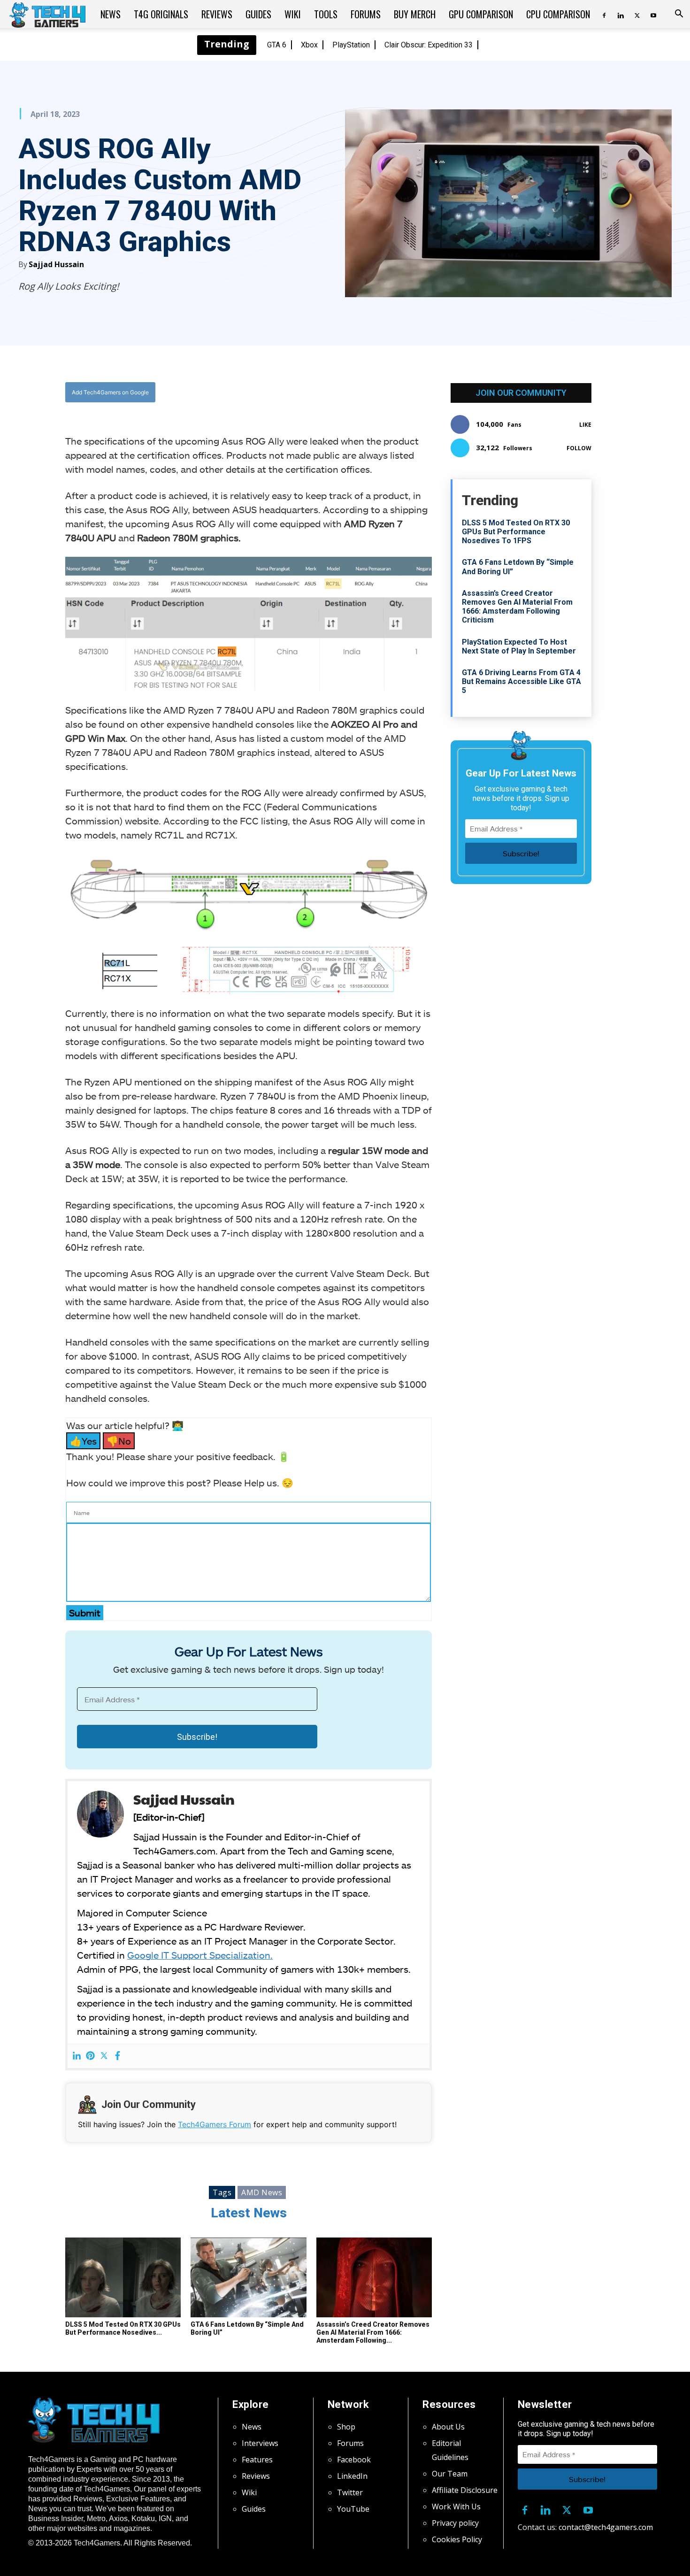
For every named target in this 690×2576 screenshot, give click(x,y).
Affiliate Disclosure (465, 2490)
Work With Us (456, 2507)
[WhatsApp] (300, 392)
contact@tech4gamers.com (606, 2527)
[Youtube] (653, 14)
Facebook (354, 2460)
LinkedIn (352, 2476)
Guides (258, 14)
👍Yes (83, 1441)
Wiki (293, 14)
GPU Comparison (481, 14)
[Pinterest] (90, 2056)
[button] (679, 15)
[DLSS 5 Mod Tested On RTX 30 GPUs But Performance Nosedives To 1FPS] (123, 2277)
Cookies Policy (457, 2539)
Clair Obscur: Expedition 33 (429, 45)
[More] (344, 392)
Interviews (260, 2443)
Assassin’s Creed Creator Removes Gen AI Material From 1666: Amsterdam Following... (373, 2332)
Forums (366, 14)
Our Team (450, 2474)
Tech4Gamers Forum (215, 2124)
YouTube (353, 2509)
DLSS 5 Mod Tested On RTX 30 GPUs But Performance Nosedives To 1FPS (516, 532)
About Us (448, 2427)
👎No (119, 1441)
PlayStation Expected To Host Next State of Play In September (519, 646)
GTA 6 (277, 45)
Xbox (309, 45)
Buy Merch (415, 14)
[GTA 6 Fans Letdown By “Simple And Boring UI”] (248, 2277)
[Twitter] (637, 14)
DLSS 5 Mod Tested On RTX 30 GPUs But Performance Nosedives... (123, 2328)
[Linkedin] (621, 14)
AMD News (262, 2192)
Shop (346, 2427)
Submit (85, 1613)
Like (585, 425)
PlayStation (351, 45)
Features (257, 2460)
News (111, 14)
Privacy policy (455, 2523)
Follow (579, 448)
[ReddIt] (322, 392)
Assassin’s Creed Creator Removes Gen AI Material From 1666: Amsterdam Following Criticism (517, 607)
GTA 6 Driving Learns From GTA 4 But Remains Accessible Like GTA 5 (521, 681)
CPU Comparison (558, 14)
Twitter (350, 2492)
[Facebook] (604, 14)
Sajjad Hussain (56, 264)
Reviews (217, 14)
